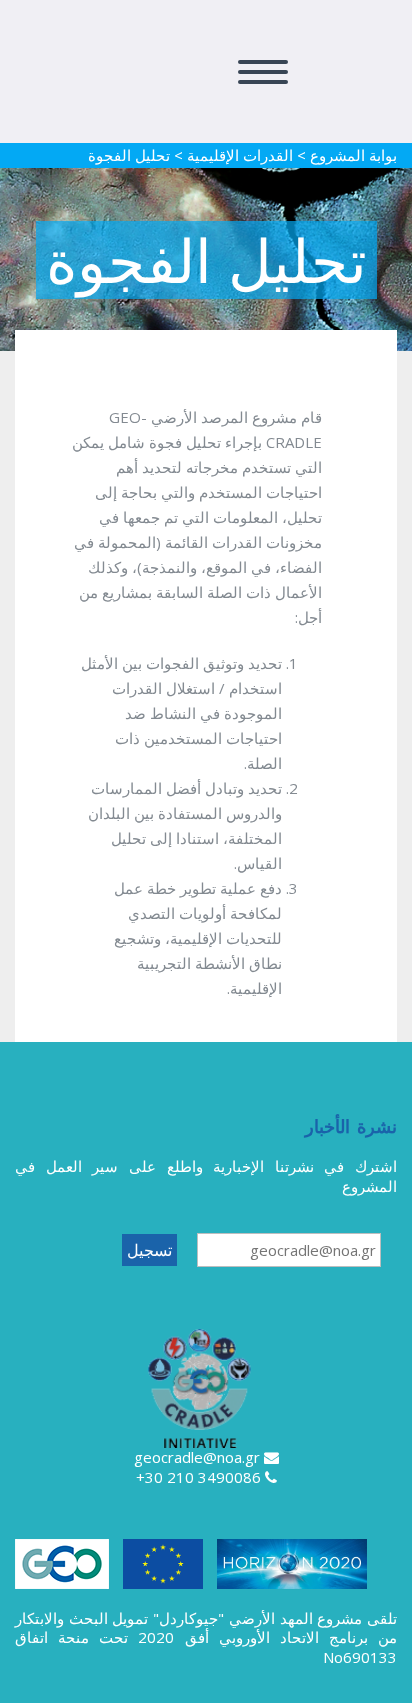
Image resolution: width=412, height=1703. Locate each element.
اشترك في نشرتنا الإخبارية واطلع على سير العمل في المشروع (206, 1176)
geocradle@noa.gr (197, 1457)
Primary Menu (263, 72)
